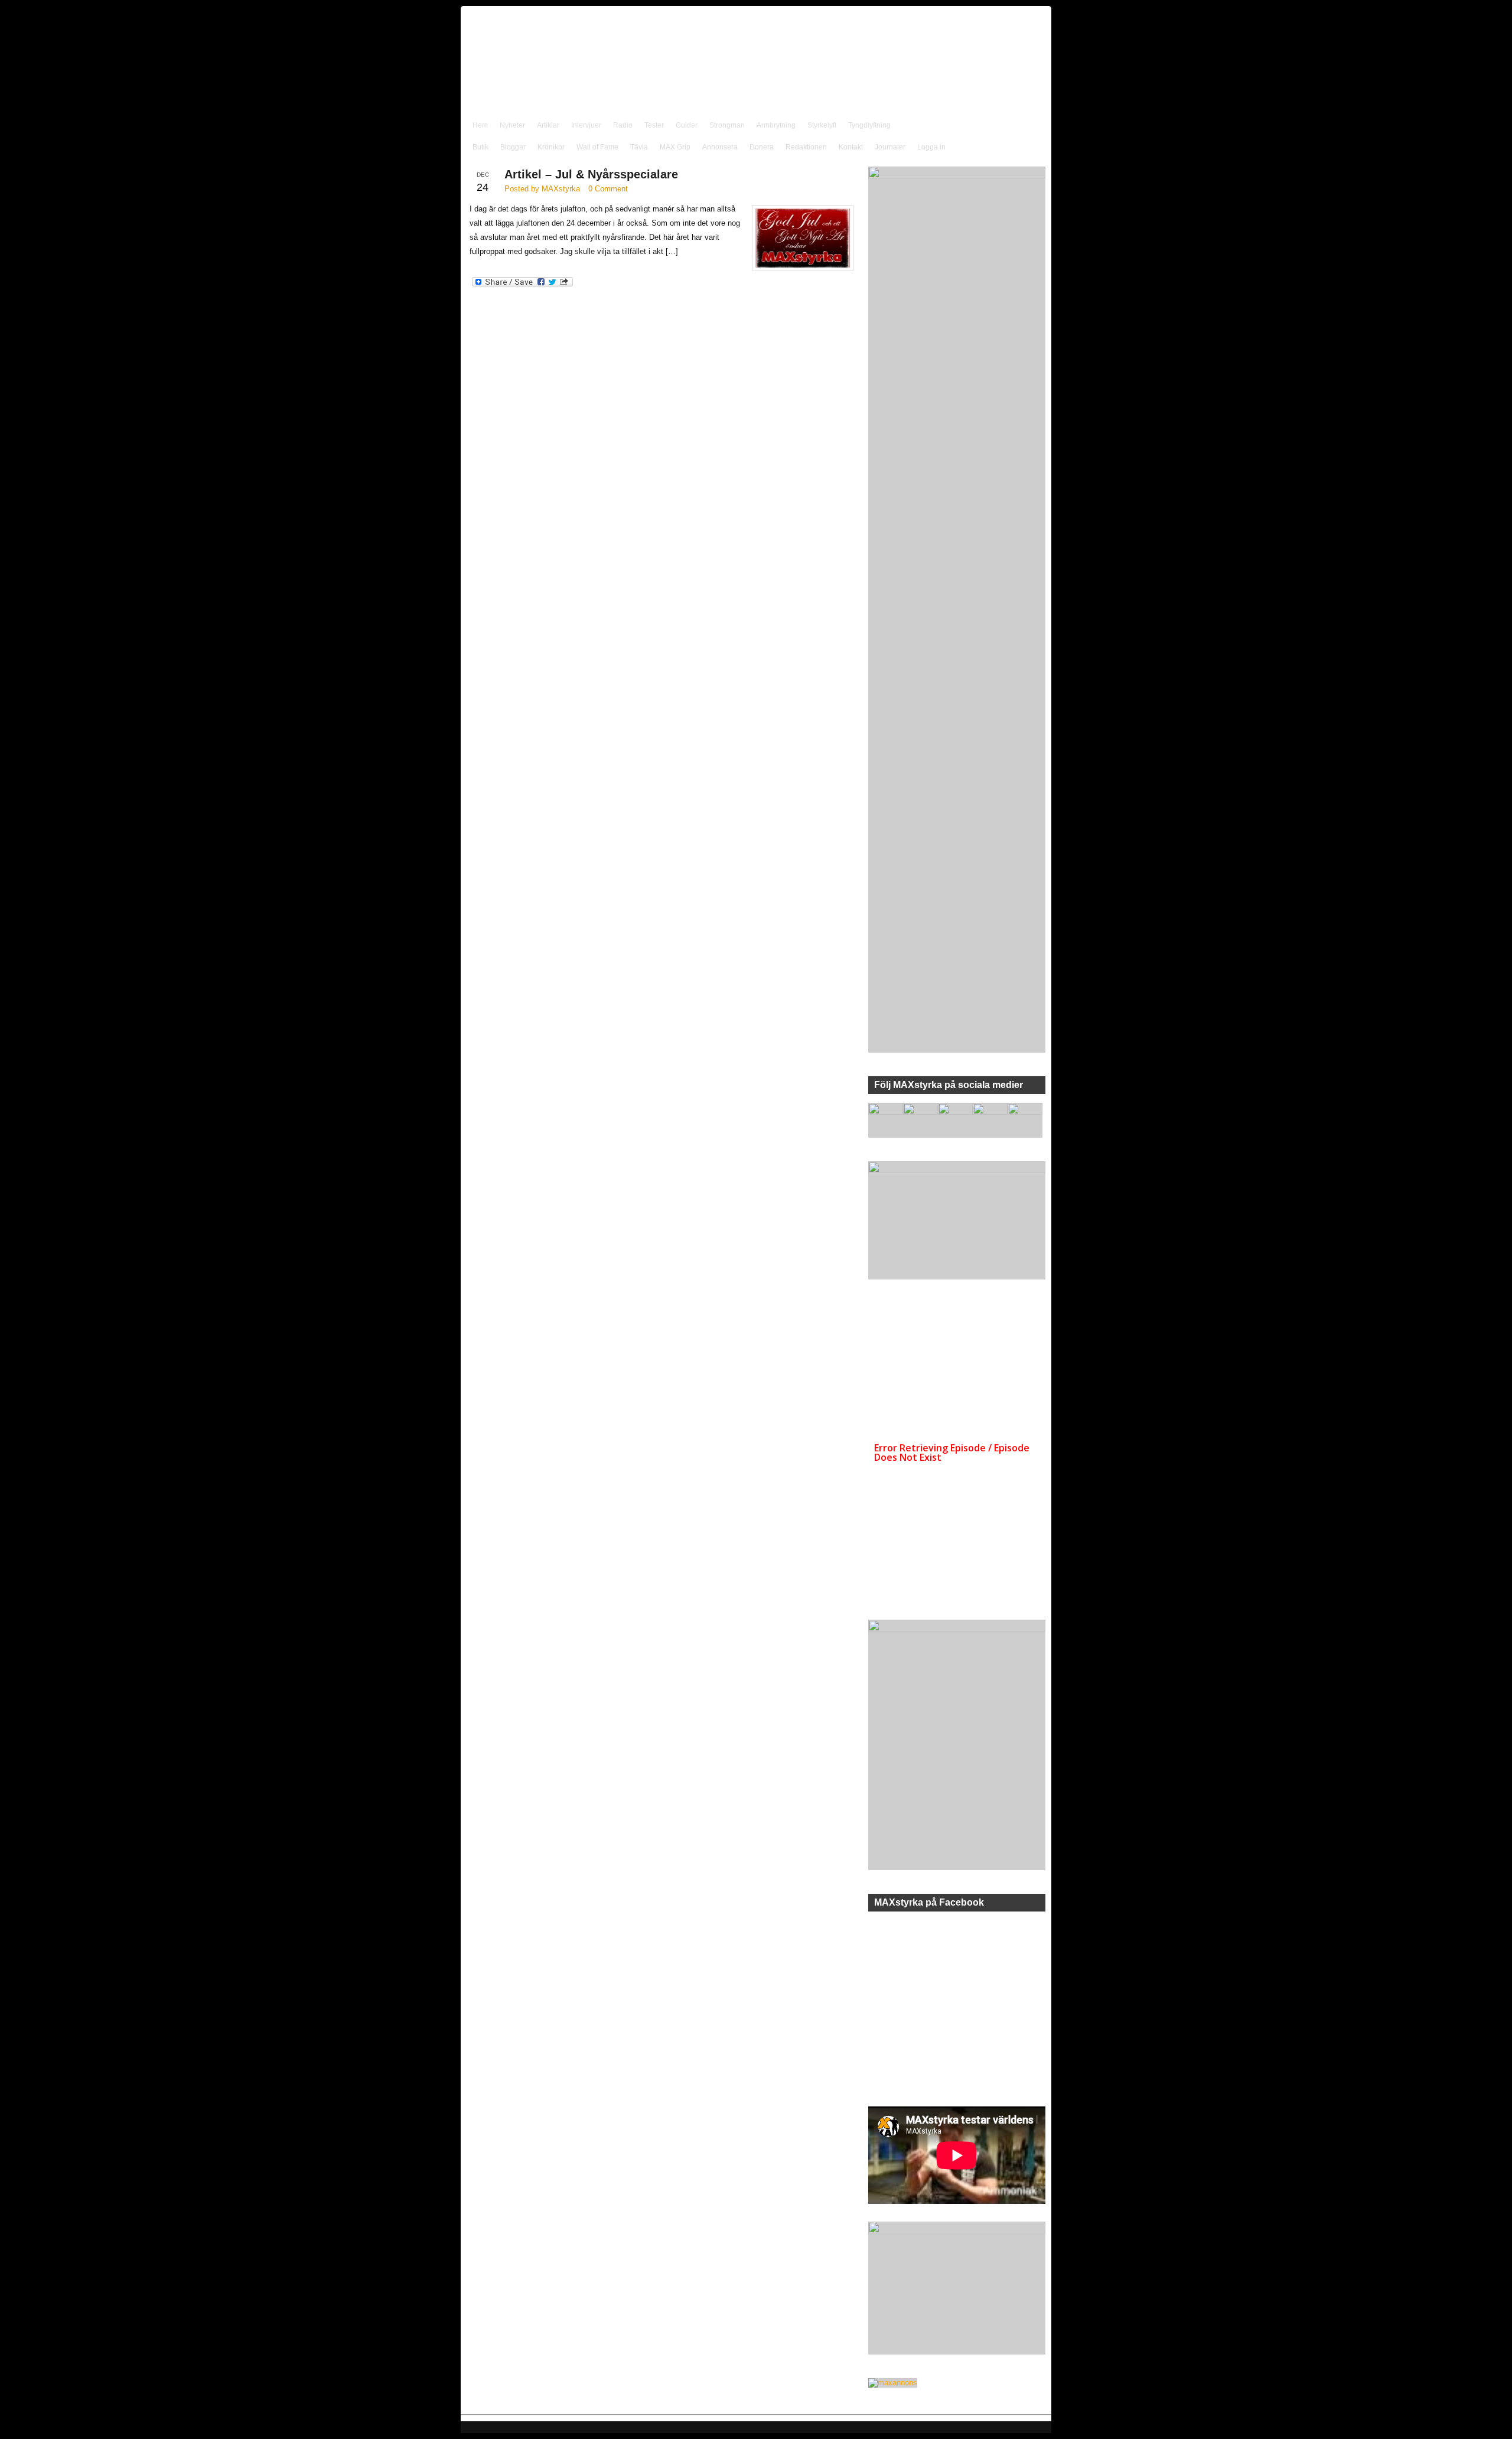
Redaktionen (806, 147)
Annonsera (720, 147)
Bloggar (513, 147)
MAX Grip (675, 147)
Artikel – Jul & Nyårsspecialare (591, 174)
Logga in (931, 147)
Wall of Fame (597, 147)
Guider (687, 125)
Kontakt (851, 147)
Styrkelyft (822, 125)
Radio (623, 125)
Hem (480, 125)
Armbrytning (776, 125)
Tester (654, 125)
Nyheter (512, 125)
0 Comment (608, 189)
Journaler (890, 147)
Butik (480, 147)
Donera (762, 147)
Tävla (639, 147)
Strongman (727, 125)
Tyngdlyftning (869, 125)
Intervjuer (586, 125)
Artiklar (548, 125)
